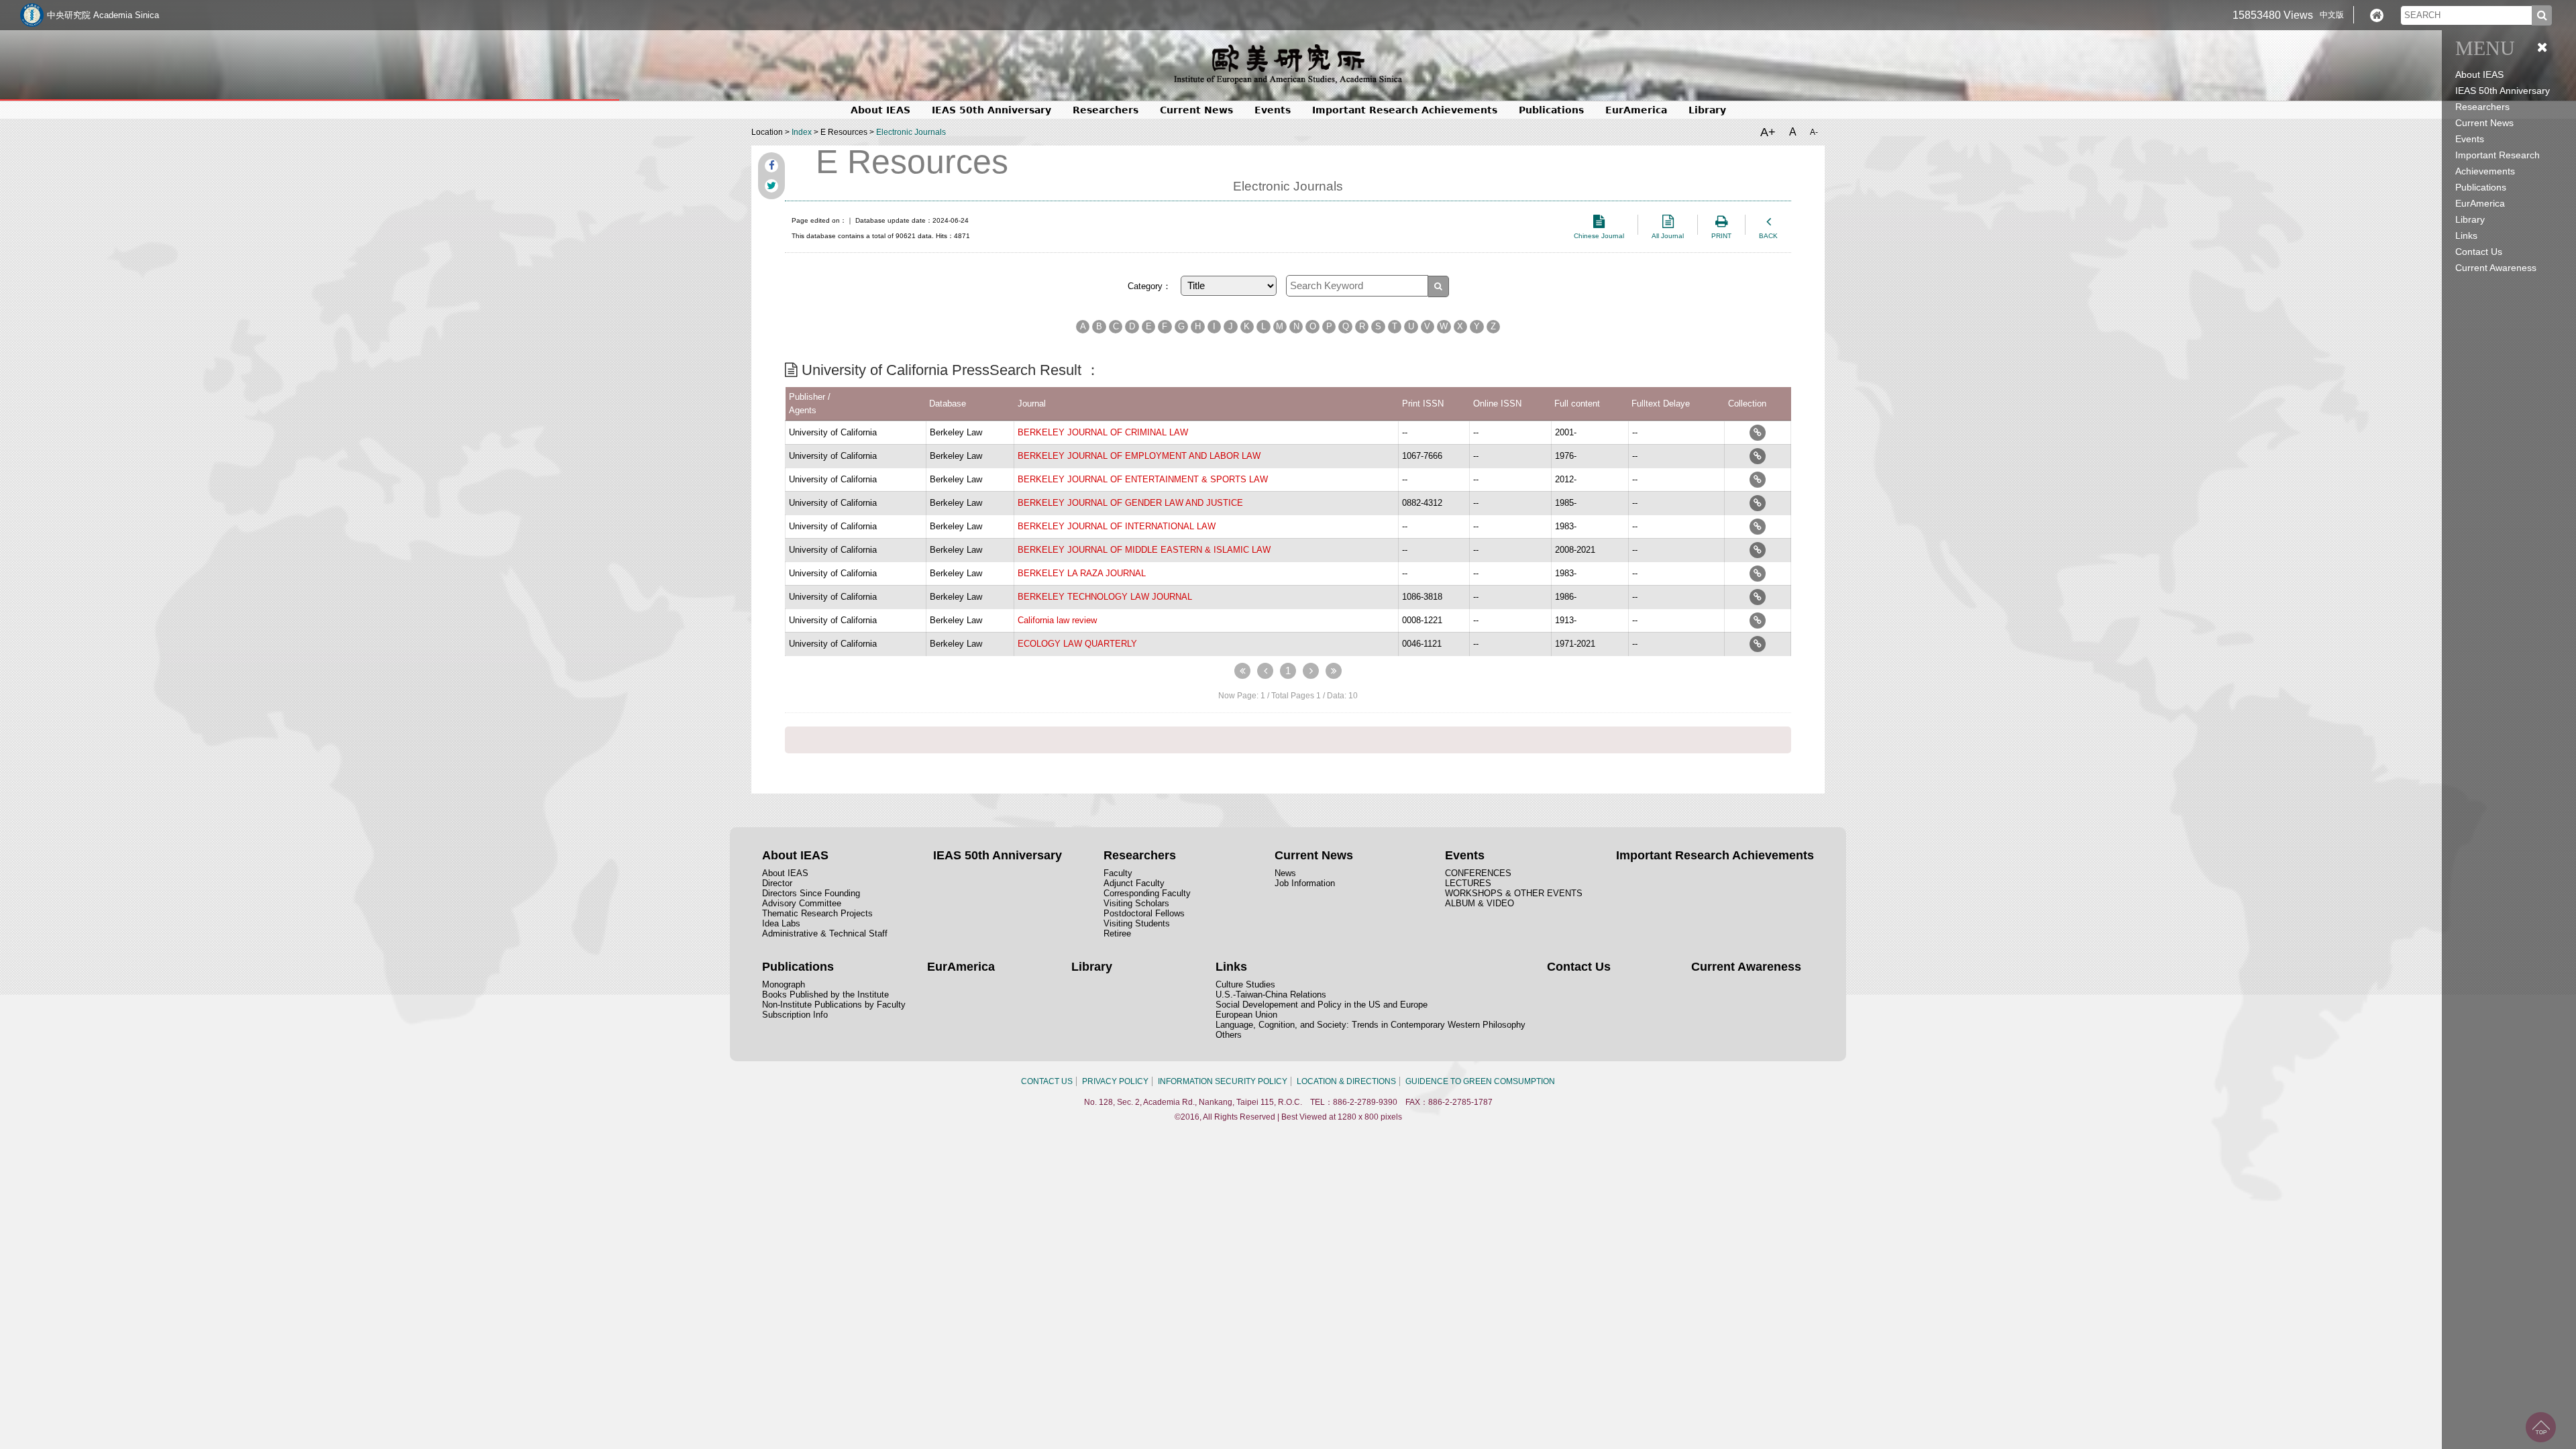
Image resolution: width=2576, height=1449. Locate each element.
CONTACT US (1047, 1081)
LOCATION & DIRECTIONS (1346, 1081)
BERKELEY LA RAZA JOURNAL (1082, 573)
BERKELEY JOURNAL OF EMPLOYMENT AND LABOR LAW (1139, 456)
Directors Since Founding (811, 893)
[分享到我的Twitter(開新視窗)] (771, 186)
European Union (1246, 1015)
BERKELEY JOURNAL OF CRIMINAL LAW (1103, 432)
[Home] (2377, 15)
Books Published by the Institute (825, 995)
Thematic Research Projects (817, 913)
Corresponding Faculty (1147, 893)
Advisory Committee (802, 903)
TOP (2541, 1427)
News (1285, 873)
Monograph (784, 984)
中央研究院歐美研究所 (1288, 64)
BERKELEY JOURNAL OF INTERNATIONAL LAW (1117, 526)
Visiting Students (1137, 923)
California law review (1057, 620)
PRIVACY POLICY (1115, 1081)
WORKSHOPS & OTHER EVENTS (1514, 893)
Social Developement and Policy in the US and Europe (1322, 1005)
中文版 (2332, 15)
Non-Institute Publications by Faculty (834, 1005)
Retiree (1117, 933)
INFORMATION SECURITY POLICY (1223, 1081)
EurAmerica (2480, 203)
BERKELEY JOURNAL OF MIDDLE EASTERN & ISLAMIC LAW (1144, 550)
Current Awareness (2496, 268)
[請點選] (1758, 432)
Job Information (1305, 883)
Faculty (1118, 873)
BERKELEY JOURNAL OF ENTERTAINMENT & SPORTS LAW (1143, 479)
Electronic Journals (911, 132)
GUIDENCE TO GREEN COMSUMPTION (1480, 1081)
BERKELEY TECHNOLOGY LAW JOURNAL (1105, 597)
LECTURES (1468, 883)
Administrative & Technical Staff (825, 933)
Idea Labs (781, 923)
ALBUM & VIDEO (1480, 903)
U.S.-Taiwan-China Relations (1271, 995)
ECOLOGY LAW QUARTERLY (1077, 644)
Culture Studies (1245, 984)
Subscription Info (795, 1015)
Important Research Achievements (1405, 110)
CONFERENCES (1478, 873)
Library (2470, 219)
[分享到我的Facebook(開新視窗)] (771, 166)
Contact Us (2479, 252)
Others (1229, 1035)
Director (777, 883)
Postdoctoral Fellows (1144, 913)
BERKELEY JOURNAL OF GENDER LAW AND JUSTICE (1130, 503)
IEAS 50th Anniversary (2503, 91)
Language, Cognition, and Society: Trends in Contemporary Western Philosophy (1371, 1025)
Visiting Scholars (1136, 903)
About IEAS (785, 873)
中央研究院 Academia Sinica (103, 15)
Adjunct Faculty (1134, 883)
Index (802, 132)
